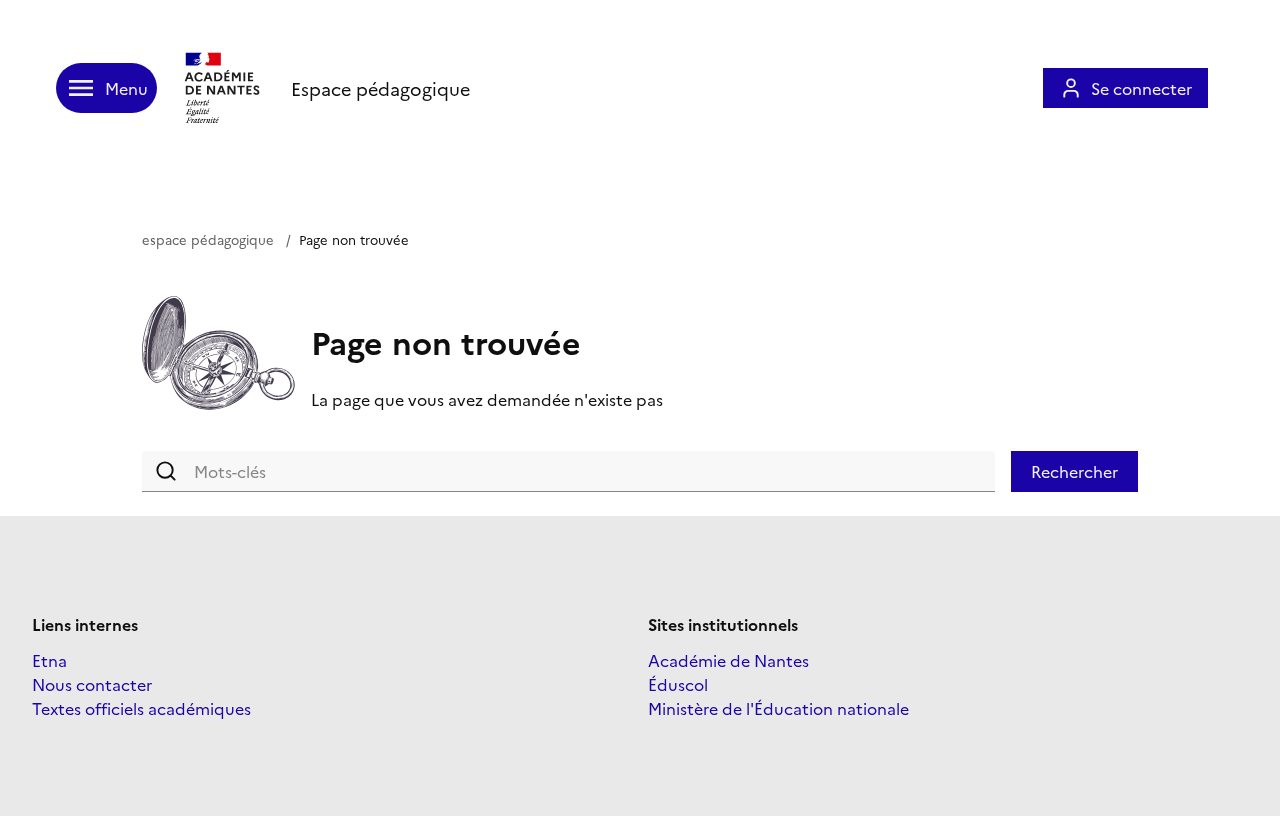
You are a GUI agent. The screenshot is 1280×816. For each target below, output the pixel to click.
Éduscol (678, 684)
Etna (49, 660)
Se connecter (1141, 88)
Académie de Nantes (728, 660)
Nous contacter (92, 684)
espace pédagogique (208, 239)
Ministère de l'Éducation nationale (778, 708)
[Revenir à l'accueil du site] (224, 88)
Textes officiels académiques (141, 708)
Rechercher (1074, 471)
